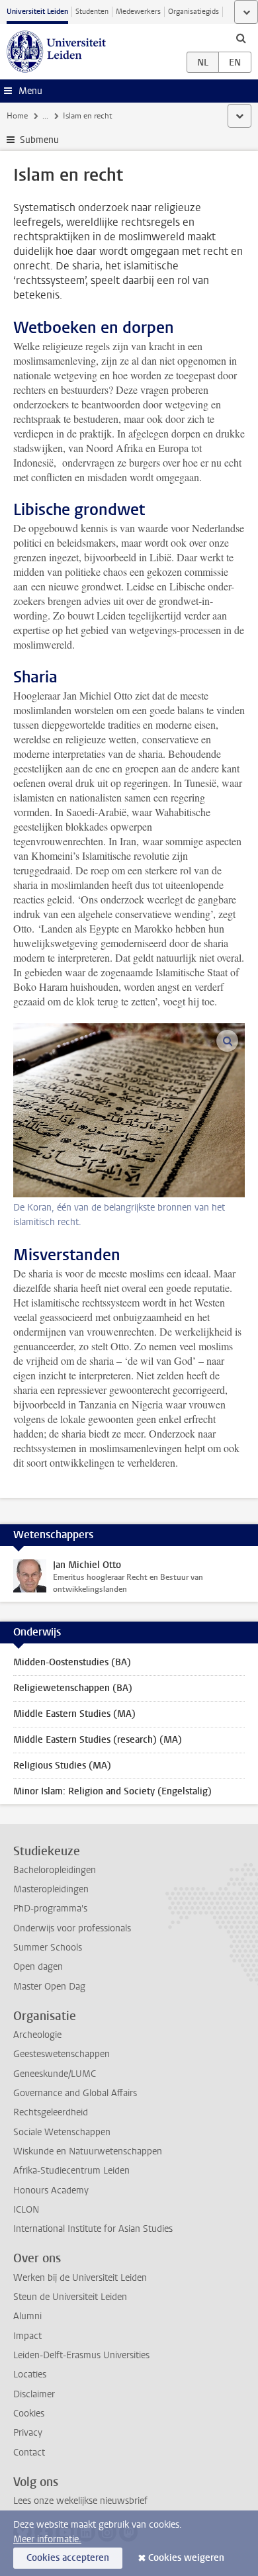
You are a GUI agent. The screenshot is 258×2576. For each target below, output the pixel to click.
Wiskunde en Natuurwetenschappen (88, 2151)
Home (17, 116)
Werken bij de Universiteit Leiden (80, 2278)
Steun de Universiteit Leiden (70, 2297)
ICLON (26, 2210)
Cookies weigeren (186, 2558)
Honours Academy (51, 2190)
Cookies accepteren (68, 2558)
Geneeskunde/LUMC (55, 2074)
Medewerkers (138, 12)
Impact (27, 2336)
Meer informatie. (47, 2539)
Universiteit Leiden (37, 12)
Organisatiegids (193, 12)
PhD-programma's (50, 1909)
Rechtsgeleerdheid (51, 2112)
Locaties (30, 2374)
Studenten (92, 12)
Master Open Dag (49, 1987)
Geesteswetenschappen (62, 2054)
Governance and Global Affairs (75, 2093)
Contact (29, 2453)
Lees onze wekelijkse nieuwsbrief (80, 2501)
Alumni (27, 2316)
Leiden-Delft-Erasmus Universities (81, 2355)
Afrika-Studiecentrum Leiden (71, 2171)
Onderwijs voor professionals (72, 1928)
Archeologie (37, 2035)
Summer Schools (48, 1948)
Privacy (28, 2433)
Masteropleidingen (51, 1889)
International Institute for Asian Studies (93, 2229)
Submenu (39, 140)
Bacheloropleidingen (55, 1870)
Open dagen (38, 1967)
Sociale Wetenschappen (62, 2132)
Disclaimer (34, 2394)
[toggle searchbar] (241, 38)
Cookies (29, 2414)
